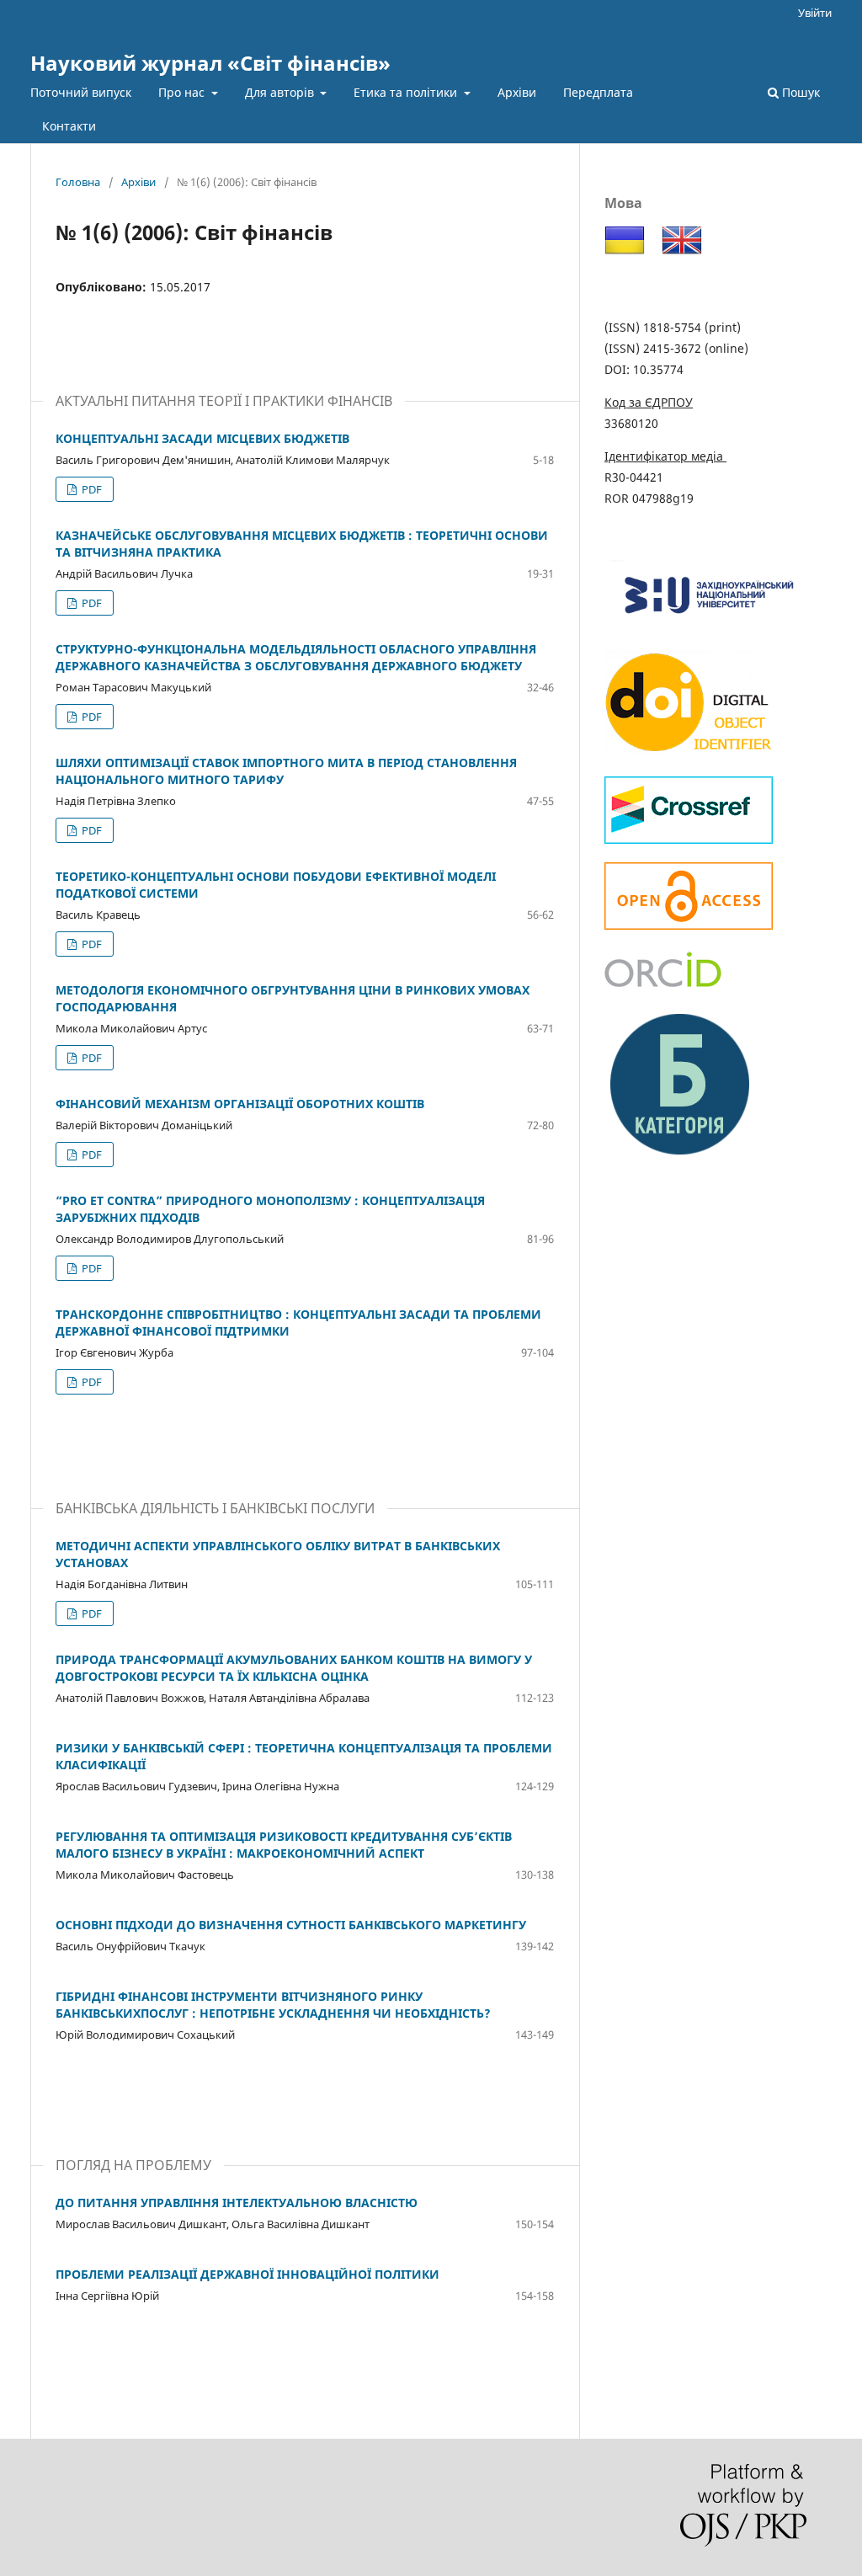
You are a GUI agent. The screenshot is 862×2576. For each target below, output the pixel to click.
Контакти (69, 126)
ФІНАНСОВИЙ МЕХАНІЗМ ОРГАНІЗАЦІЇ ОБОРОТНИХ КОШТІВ (240, 1104)
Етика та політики (407, 92)
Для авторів (281, 92)
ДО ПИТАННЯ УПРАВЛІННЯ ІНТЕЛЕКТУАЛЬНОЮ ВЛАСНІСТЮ (237, 2203)
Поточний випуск (81, 92)
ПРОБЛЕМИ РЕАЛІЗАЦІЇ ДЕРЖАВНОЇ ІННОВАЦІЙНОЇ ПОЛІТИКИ (247, 2274)
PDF (90, 489)
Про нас (183, 92)
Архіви (517, 92)
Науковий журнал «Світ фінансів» (210, 63)
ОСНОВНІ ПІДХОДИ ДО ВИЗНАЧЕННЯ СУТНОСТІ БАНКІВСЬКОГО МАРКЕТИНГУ (291, 1925)
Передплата (598, 92)
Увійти (815, 13)
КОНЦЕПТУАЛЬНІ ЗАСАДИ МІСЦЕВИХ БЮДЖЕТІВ (202, 438)
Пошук (799, 92)
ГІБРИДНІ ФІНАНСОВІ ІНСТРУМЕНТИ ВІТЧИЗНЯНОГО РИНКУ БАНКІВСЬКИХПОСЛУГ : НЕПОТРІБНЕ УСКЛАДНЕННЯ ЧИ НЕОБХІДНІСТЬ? (273, 2005)
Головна (78, 182)
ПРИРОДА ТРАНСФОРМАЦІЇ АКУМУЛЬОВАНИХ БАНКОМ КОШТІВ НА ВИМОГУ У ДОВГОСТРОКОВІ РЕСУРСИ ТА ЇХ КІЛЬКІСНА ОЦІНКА (294, 1668)
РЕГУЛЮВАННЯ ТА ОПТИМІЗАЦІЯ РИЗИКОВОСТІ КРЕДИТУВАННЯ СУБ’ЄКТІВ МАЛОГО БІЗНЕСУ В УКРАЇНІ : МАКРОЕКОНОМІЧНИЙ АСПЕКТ (284, 1845)
